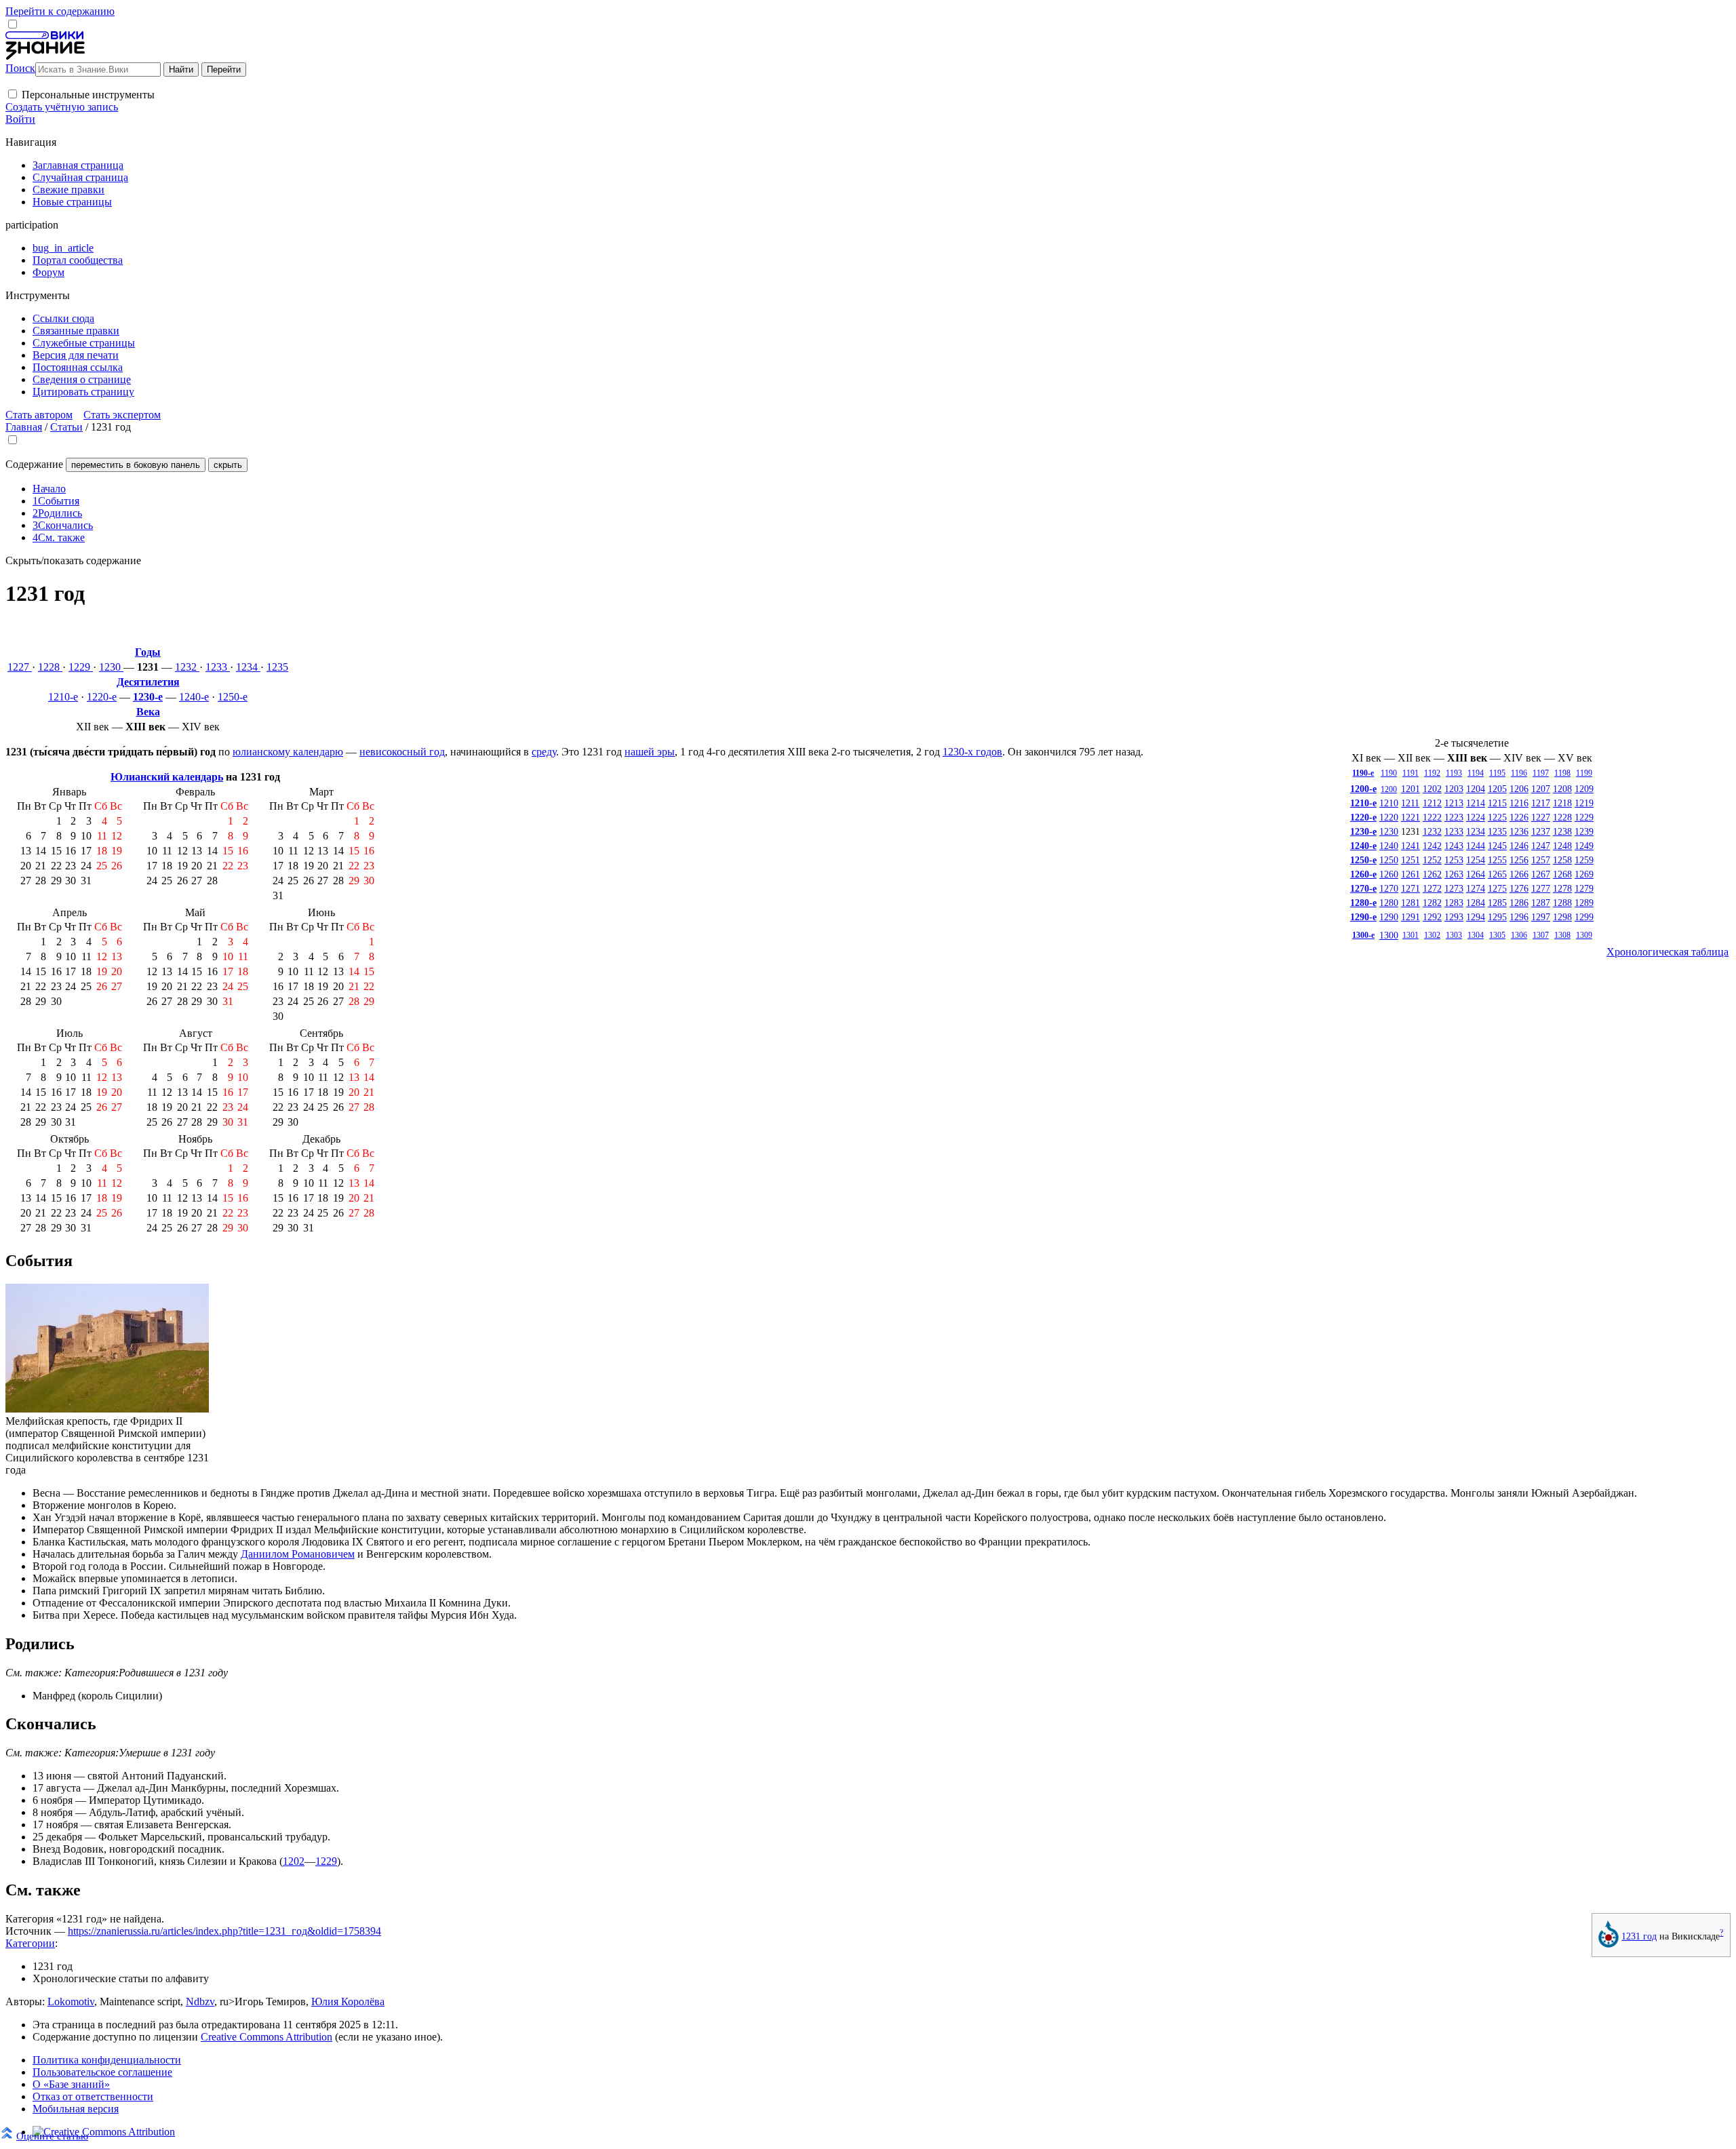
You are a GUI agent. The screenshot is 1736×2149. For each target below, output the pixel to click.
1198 (1562, 773)
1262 (1432, 874)
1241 (1410, 846)
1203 (1454, 789)
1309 (1584, 935)
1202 (1432, 789)
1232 (187, 667)
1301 (1410, 935)
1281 (1410, 903)
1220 (1389, 817)
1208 (1562, 789)
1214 (1476, 803)
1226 (1519, 817)
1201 (1410, 789)
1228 (50, 667)
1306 (1519, 935)
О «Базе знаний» (71, 2084)
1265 (1497, 874)
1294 (1476, 917)
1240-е (194, 697)
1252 (1432, 860)
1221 (1410, 817)
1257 (1541, 860)
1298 (1562, 917)
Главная (24, 427)
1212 (1432, 803)
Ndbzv (200, 2002)
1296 (1519, 917)
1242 (1432, 846)
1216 (1519, 803)
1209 (1584, 789)
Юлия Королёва (348, 2002)
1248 (1562, 846)
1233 (218, 667)
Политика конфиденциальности (107, 2060)
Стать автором (39, 415)
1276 (1519, 888)
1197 (1541, 773)
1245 (1497, 846)
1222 (1432, 817)
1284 (1476, 903)
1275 (1497, 888)
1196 (1519, 773)
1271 (1410, 888)
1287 (1541, 903)
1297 (1541, 917)
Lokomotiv (71, 2002)
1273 (1454, 888)
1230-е (148, 697)
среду (544, 752)
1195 (1497, 773)
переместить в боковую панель (136, 465)
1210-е (63, 697)
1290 (1389, 917)
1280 (1389, 903)
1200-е (1363, 789)
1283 (1454, 903)
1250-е (233, 697)
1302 (1432, 935)
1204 (1476, 789)
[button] (13, 94)
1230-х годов (972, 752)
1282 (1432, 903)
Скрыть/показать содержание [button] (73, 560)
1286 (1519, 903)
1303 (1454, 935)
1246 (1519, 846)
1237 (1541, 831)
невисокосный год (402, 752)
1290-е (1363, 917)
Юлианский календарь (167, 777)
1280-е (1363, 903)
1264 (1476, 874)
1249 (1584, 846)
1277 (1541, 888)
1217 (1541, 803)
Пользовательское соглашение (102, 2072)
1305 (1497, 935)
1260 (1389, 874)
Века (148, 712)
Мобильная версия (76, 2109)
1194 (1476, 773)
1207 (1541, 789)
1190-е (1363, 773)
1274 (1476, 888)
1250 (1389, 860)
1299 (1584, 917)
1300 (1389, 935)
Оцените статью (52, 2136)
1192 (1432, 773)
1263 (1454, 874)
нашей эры (650, 752)
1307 (1541, 935)
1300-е (1363, 935)
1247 (1541, 846)
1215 (1497, 803)
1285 (1497, 903)
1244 (1476, 846)
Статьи (66, 427)
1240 (1389, 846)
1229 (81, 667)
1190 (1389, 773)
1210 (1389, 803)
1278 (1562, 888)
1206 (1519, 789)
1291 (1410, 917)
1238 (1562, 831)
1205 (1497, 789)
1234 (248, 667)
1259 (1584, 860)
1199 (1584, 773)
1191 (1410, 773)
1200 (1389, 789)
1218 (1562, 803)
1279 (1584, 888)
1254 (1476, 860)
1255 (1497, 860)
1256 (1519, 860)
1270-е (1363, 888)
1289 (1584, 903)
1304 (1476, 935)
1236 (1519, 831)
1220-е (102, 697)
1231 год (1639, 1936)
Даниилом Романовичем (298, 1554)
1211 (1410, 803)
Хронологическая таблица (1668, 952)
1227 (20, 667)
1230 (111, 667)
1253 (1454, 860)
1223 (1454, 817)
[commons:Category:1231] (1609, 1944)
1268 (1562, 874)
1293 (1454, 917)
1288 (1562, 903)
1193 (1454, 773)
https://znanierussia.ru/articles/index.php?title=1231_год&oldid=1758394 (224, 1931)
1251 (1410, 860)
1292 (1432, 917)
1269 (1584, 874)
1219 (1584, 803)
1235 (277, 667)
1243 (1454, 846)
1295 (1497, 917)
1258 (1562, 860)
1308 (1562, 935)
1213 (1454, 803)
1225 (1497, 817)
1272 (1432, 888)
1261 (1410, 874)
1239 (1584, 831)
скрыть (228, 465)
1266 (1519, 874)
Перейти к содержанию (60, 11)
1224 (1476, 817)
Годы (148, 652)
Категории (30, 1943)
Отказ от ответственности (93, 2096)
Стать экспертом (122, 415)
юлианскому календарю (288, 752)
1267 (1541, 874)
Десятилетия (148, 682)
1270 (1389, 888)
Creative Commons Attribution (267, 2037)
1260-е (1363, 874)
